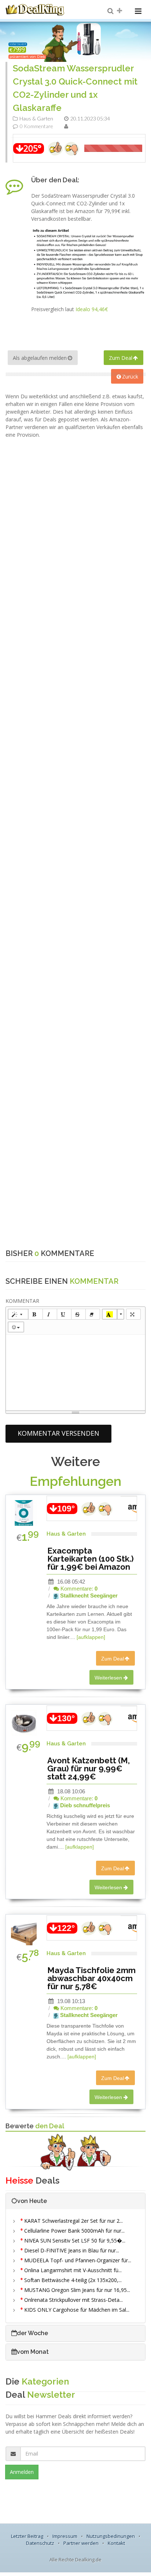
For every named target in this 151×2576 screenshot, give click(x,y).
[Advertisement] (75, 514)
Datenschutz (40, 2543)
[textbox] (75, 1371)
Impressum (65, 2536)
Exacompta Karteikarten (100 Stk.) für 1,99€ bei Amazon (91, 1559)
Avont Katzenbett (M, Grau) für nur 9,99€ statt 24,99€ (89, 1768)
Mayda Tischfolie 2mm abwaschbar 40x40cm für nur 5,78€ (91, 1978)
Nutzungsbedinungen (111, 2536)
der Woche (32, 2333)
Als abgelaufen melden (40, 358)
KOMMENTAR (22, 1301)
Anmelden (22, 2472)
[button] (18, 1314)
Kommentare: (78, 1589)
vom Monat (33, 2352)
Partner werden (81, 2543)
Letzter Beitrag (27, 2536)
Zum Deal (121, 358)
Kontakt (116, 2543)
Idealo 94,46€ (92, 309)
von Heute (32, 2201)
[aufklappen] (91, 1637)
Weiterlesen (108, 1678)
